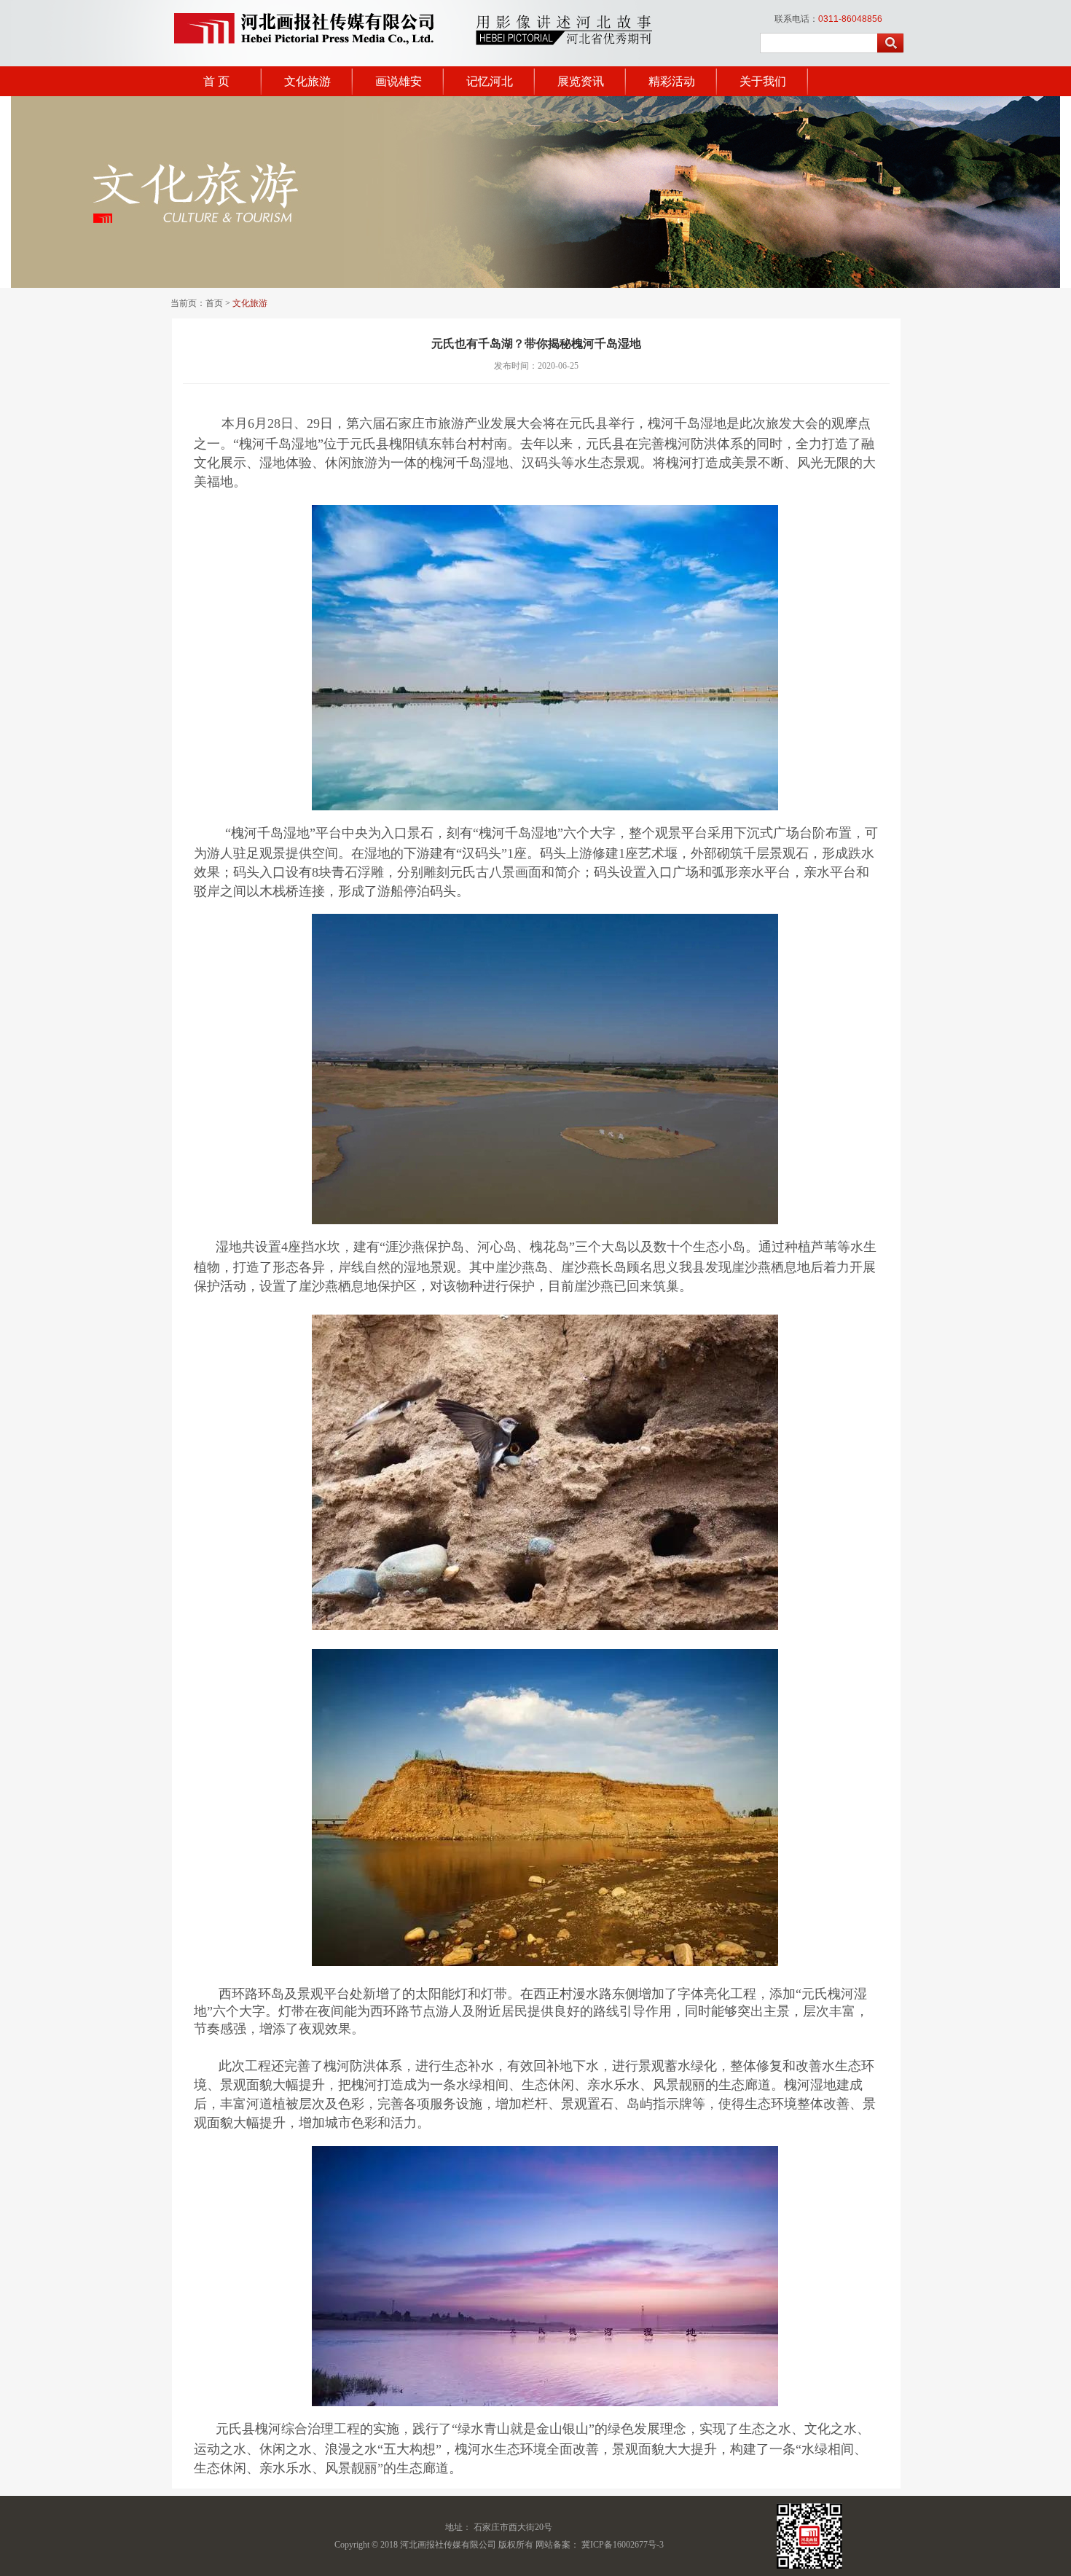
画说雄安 (399, 81)
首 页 (216, 81)
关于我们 (763, 81)
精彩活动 (672, 81)
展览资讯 (581, 81)
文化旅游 (307, 81)
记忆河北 (490, 81)
